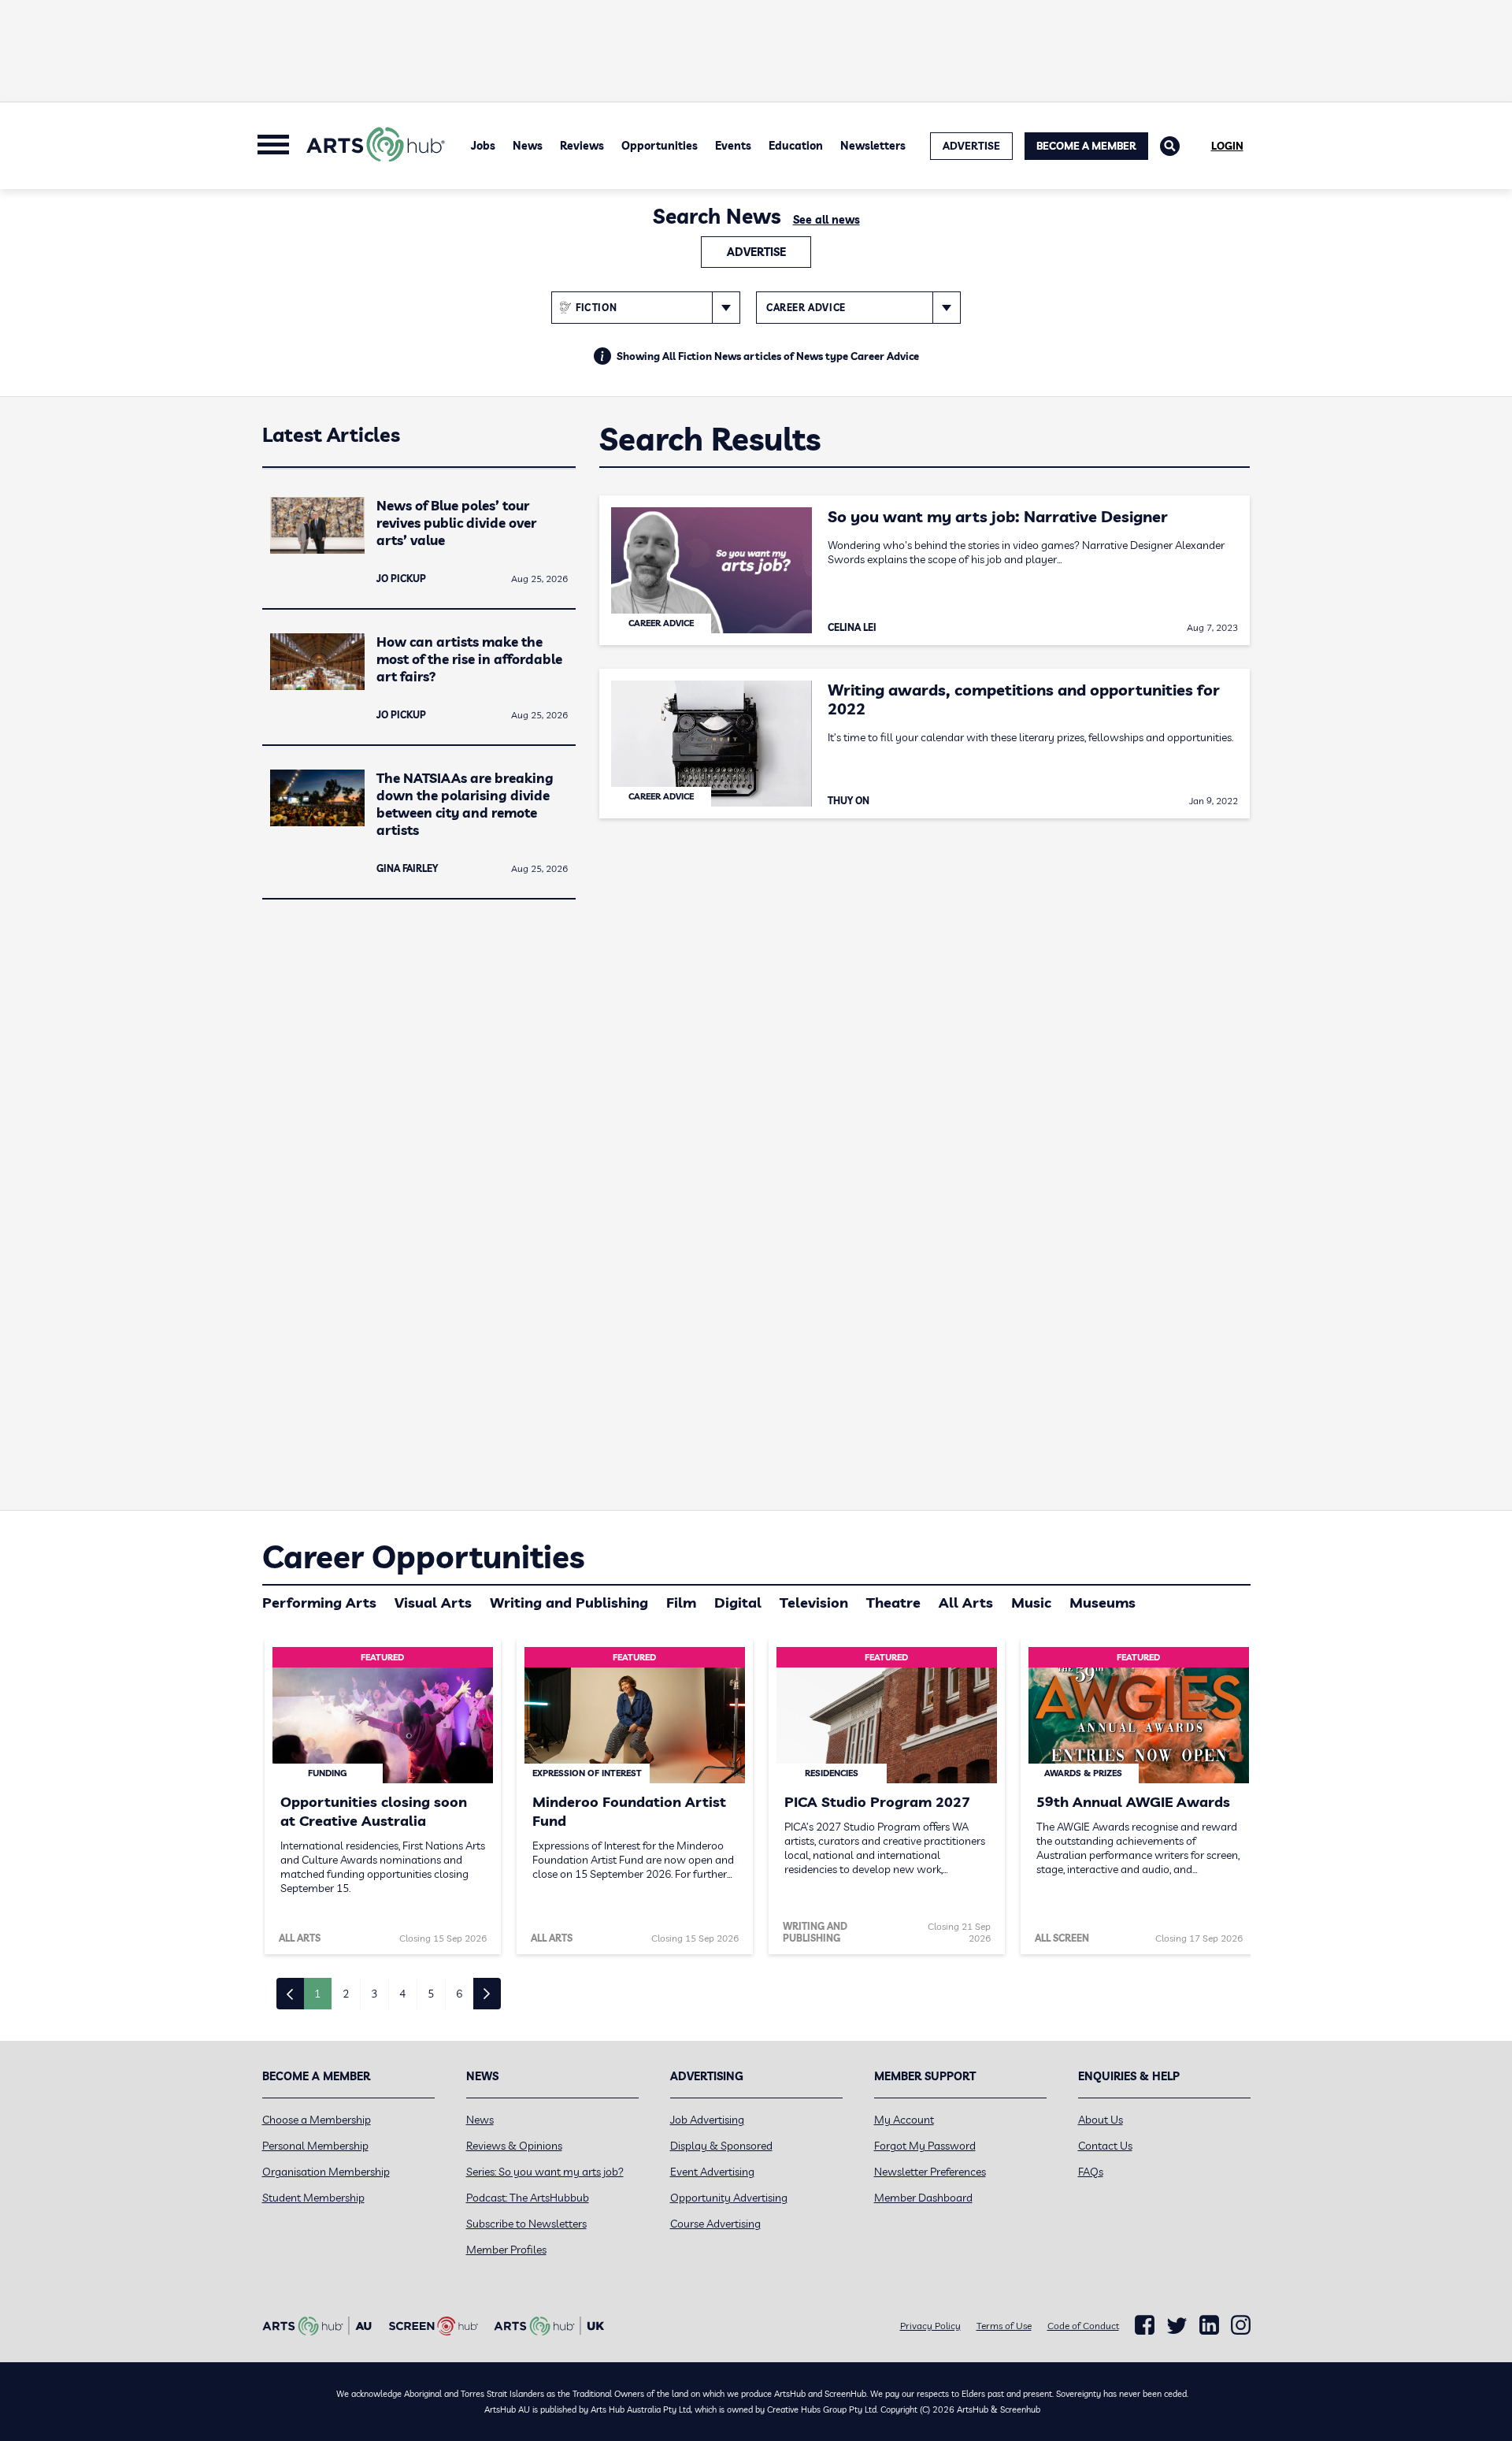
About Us (1101, 2120)
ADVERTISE (971, 146)
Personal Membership (315, 2146)
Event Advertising (712, 2172)
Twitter (1177, 2326)
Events (733, 146)
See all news (826, 220)
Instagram (1241, 2325)
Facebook (1145, 2325)
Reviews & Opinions (514, 2146)
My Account (904, 2120)
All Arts (966, 1603)
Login (1227, 146)
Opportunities (660, 146)
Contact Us (1105, 2146)
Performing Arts (319, 1603)
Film (681, 1603)
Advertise (756, 252)
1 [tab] (317, 1994)
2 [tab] (346, 1994)
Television (814, 1603)
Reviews (582, 146)
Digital (738, 1603)
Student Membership (313, 2198)
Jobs (483, 146)
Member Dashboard (923, 2198)
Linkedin (1209, 2325)
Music (1031, 1603)
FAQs (1091, 2172)
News (528, 146)
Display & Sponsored (721, 2146)
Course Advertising (715, 2224)
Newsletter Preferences (930, 2172)
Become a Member (1086, 146)
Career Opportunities (423, 1556)
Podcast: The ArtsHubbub (528, 2198)
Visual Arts (433, 1603)
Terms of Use (1004, 2326)
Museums (1102, 1603)
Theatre (893, 1603)
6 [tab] (459, 1994)
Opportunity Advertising (729, 2198)
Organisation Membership (326, 2172)
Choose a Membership (317, 2120)
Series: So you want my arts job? (545, 2172)
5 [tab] (431, 1994)
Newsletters (873, 146)
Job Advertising (707, 2120)
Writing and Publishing (569, 1603)
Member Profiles (506, 2250)
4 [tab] (402, 1994)
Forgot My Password (925, 2146)
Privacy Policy (930, 2326)
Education (796, 146)
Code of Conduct (1083, 2326)
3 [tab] (374, 1994)
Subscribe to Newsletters (526, 2224)
